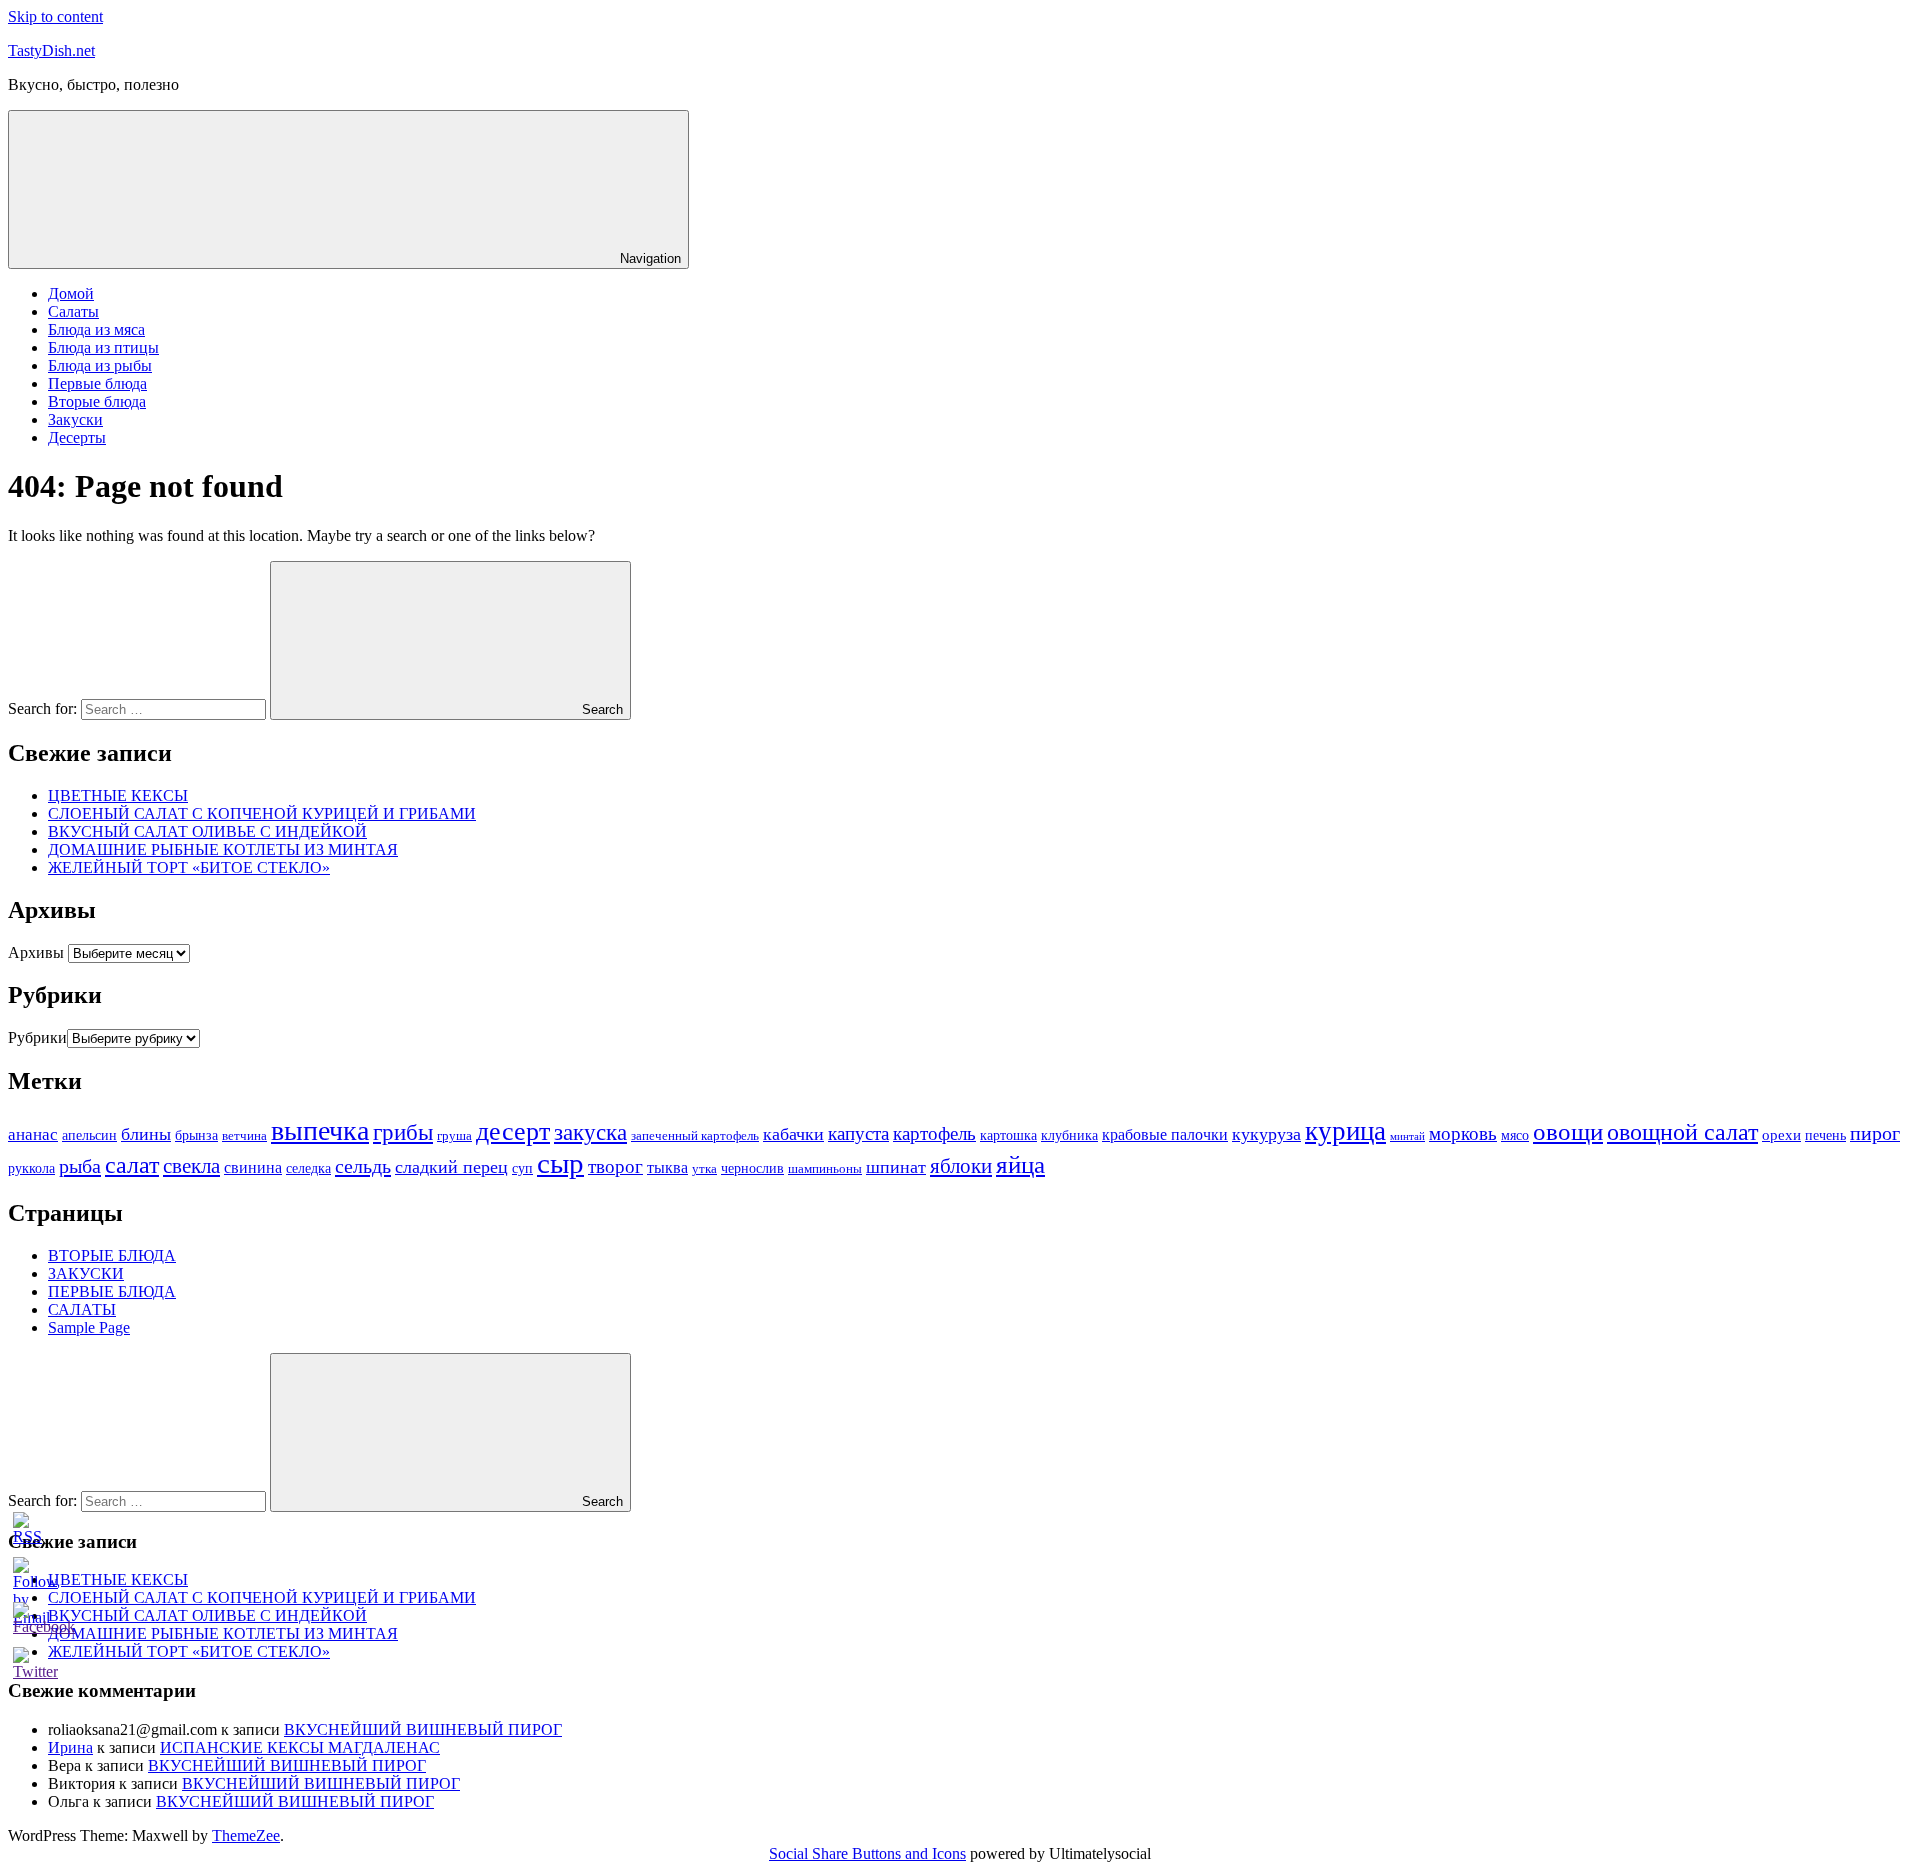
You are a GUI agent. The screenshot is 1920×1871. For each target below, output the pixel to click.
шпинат (896, 1167)
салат (132, 1165)
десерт (513, 1131)
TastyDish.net (51, 50)
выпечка (320, 1130)
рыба (80, 1166)
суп (522, 1168)
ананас (33, 1134)
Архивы (36, 952)
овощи (1568, 1131)
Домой (71, 293)
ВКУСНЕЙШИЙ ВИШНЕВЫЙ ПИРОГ (423, 1729)
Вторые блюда (97, 401)
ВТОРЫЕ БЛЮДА (112, 1255)
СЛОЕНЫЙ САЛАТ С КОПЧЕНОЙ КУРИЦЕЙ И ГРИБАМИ (262, 813)
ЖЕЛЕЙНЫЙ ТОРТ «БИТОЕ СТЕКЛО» (189, 867)
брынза (196, 1135)
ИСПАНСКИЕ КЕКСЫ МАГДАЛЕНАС (300, 1747)
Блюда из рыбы (100, 365)
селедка (308, 1168)
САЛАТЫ (82, 1309)
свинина (253, 1167)
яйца (1020, 1164)
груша (454, 1135)
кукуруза (1266, 1134)
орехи (1781, 1135)
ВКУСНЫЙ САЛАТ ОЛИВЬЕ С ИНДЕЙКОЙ (207, 831)
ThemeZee (246, 1835)
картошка (1008, 1135)
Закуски (75, 419)
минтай (1407, 1136)
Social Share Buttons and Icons (867, 1853)
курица (1345, 1131)
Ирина (70, 1747)
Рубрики (37, 1037)
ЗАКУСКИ (86, 1273)
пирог (1875, 1133)
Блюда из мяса (96, 329)
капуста (858, 1133)
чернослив (752, 1168)
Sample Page (89, 1327)
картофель (934, 1133)
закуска (590, 1132)
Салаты (73, 311)
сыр (560, 1163)
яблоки (961, 1166)
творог (615, 1166)
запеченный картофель (695, 1135)
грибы (403, 1132)
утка (704, 1168)
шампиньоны (825, 1168)
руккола (31, 1168)
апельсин (89, 1135)
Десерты (77, 437)
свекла (191, 1166)
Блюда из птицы (103, 347)
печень (1825, 1135)
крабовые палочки (1165, 1134)
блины (146, 1134)
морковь (1463, 1133)
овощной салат (1682, 1132)
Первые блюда (97, 383)
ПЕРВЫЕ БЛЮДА (112, 1291)
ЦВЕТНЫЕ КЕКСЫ (118, 795)
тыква (667, 1167)
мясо (1515, 1135)
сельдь (363, 1166)
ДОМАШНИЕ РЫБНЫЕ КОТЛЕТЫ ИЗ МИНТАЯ (223, 849)
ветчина (244, 1135)
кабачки (793, 1134)
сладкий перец (451, 1167)
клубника (1069, 1135)
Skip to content (55, 16)
